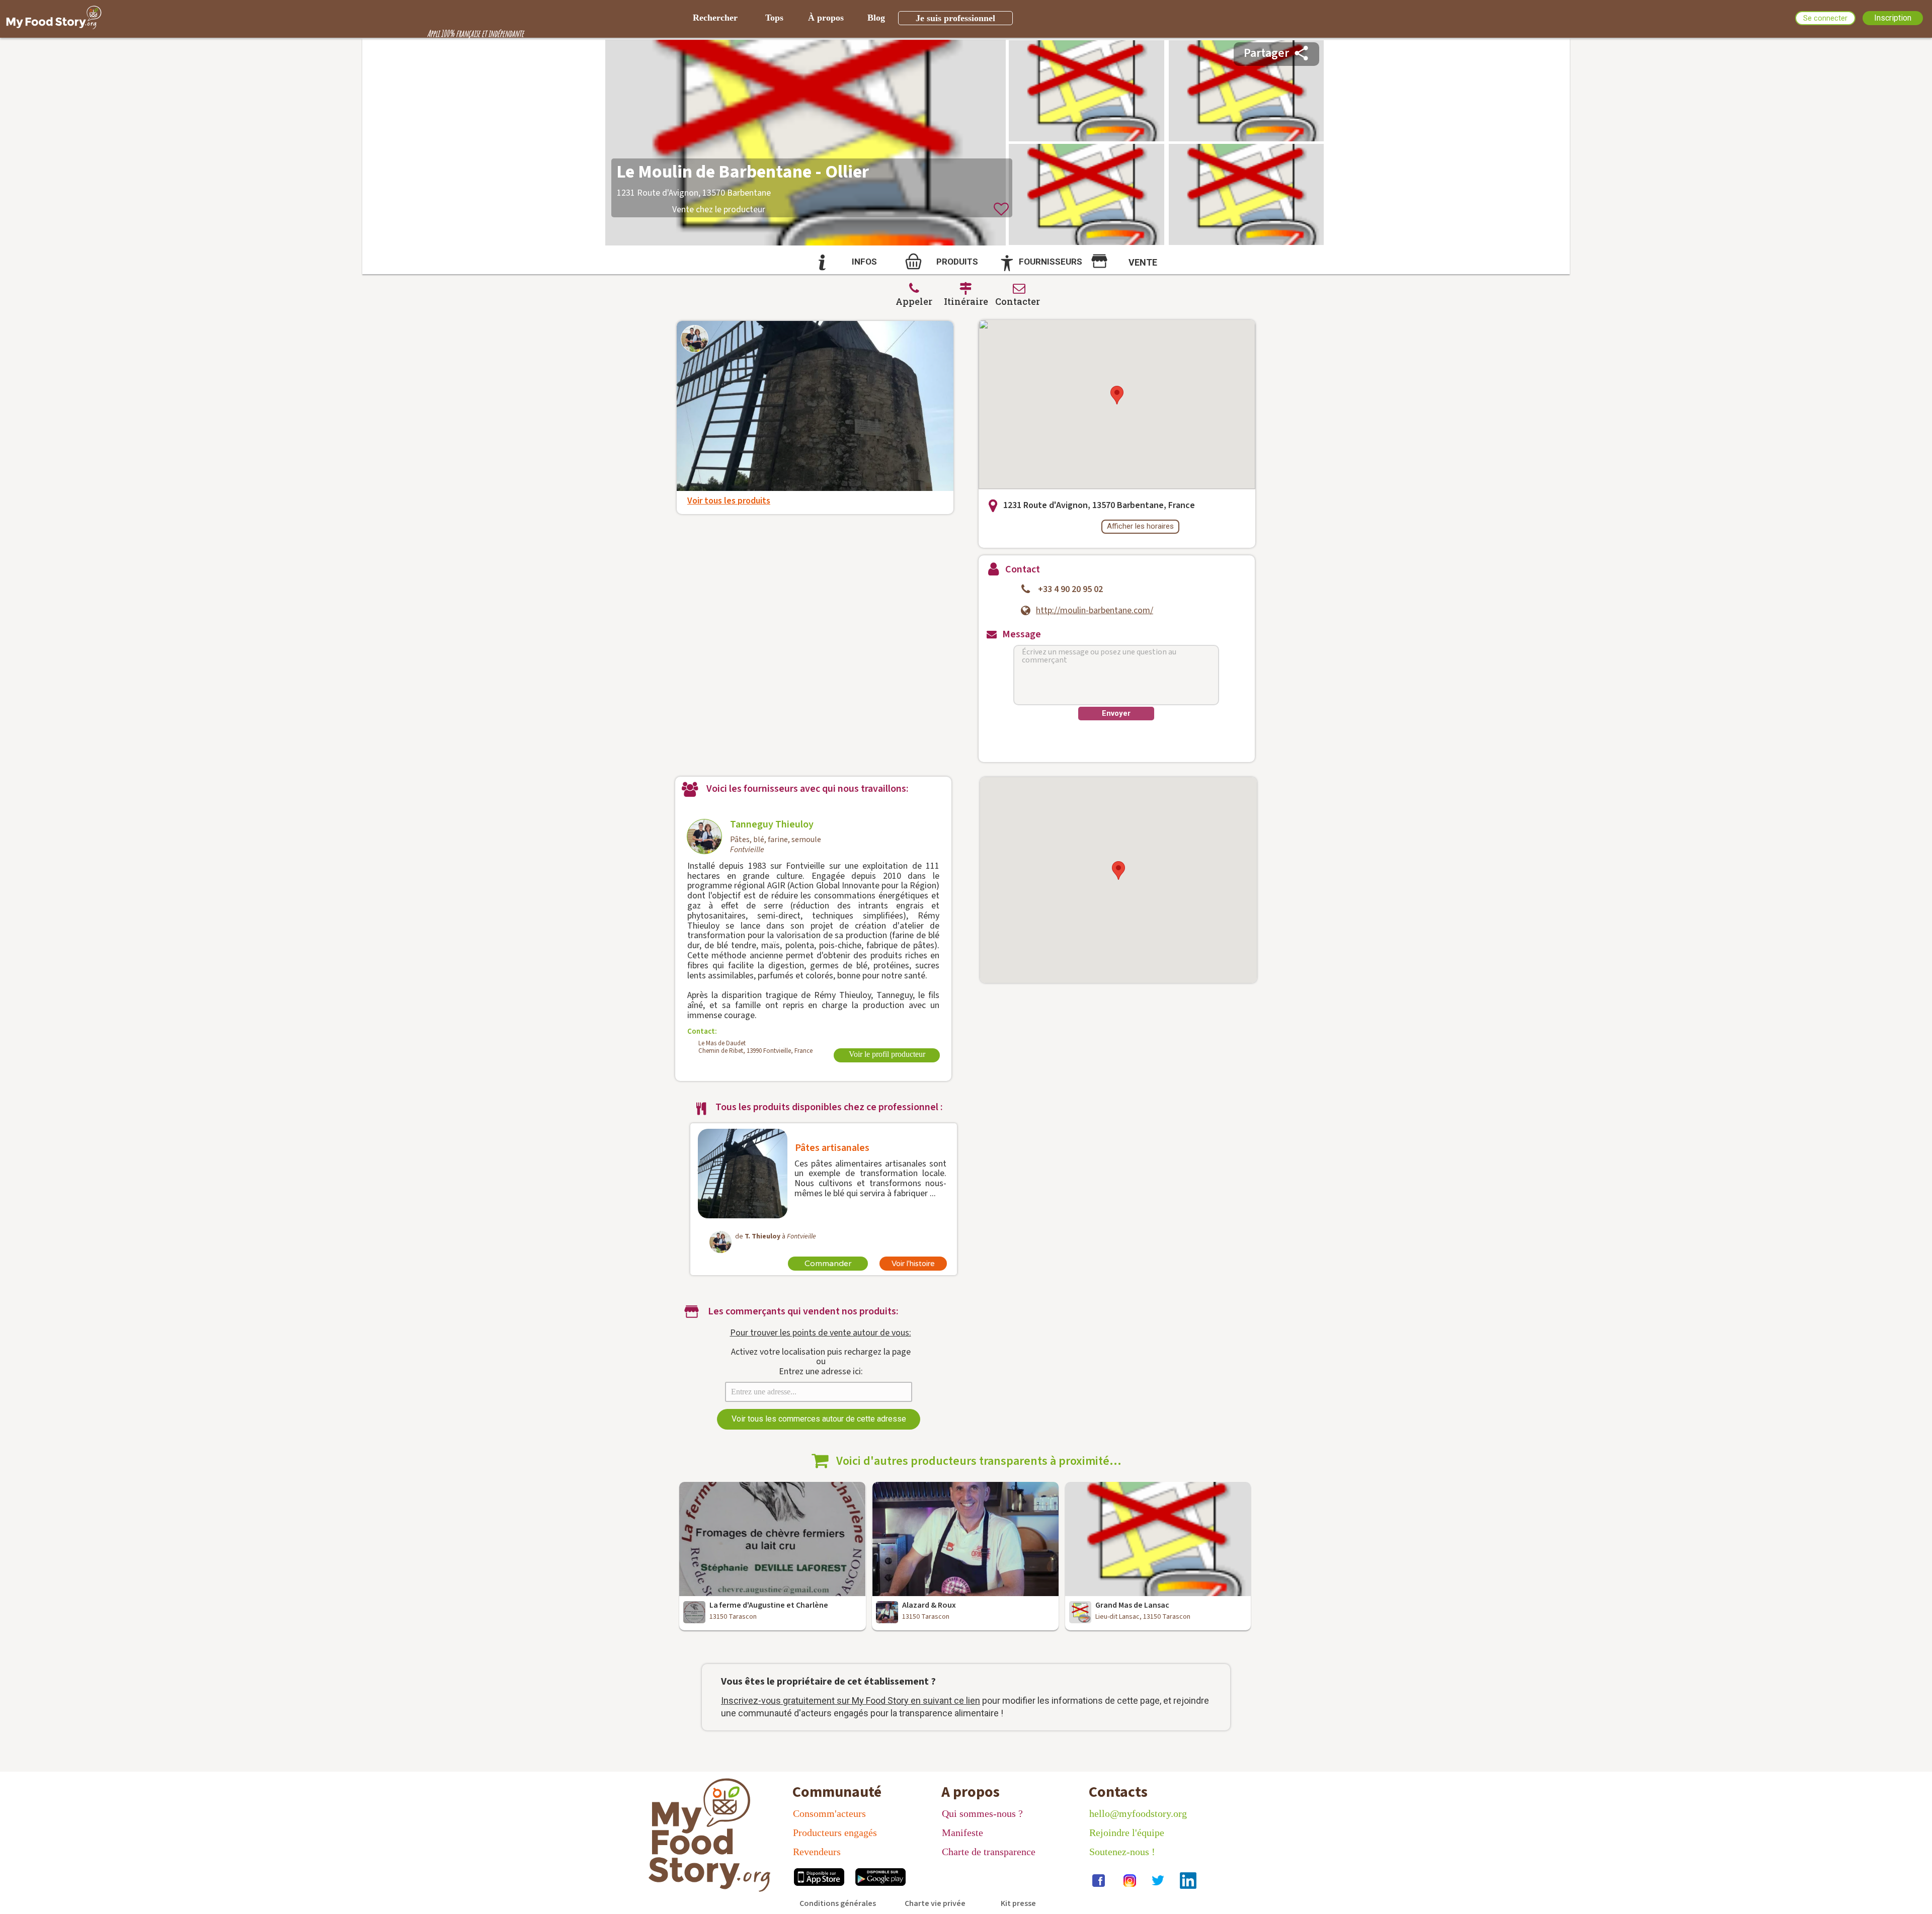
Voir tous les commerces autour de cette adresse (819, 1419)
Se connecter (1825, 18)
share (1301, 53)
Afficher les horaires (1140, 526)
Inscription (1893, 18)
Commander (828, 1264)
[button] (1117, 395)
